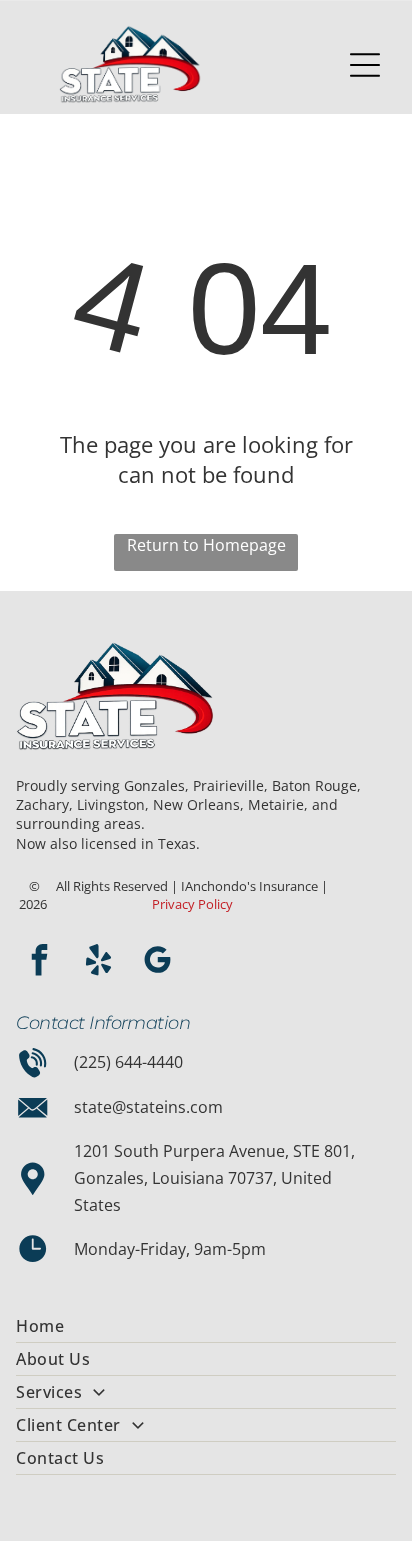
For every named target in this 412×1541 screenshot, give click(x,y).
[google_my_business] (157, 962)
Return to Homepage (206, 545)
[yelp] (98, 962)
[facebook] (39, 962)
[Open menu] (365, 65)
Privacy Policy (192, 904)
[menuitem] (205, 1326)
